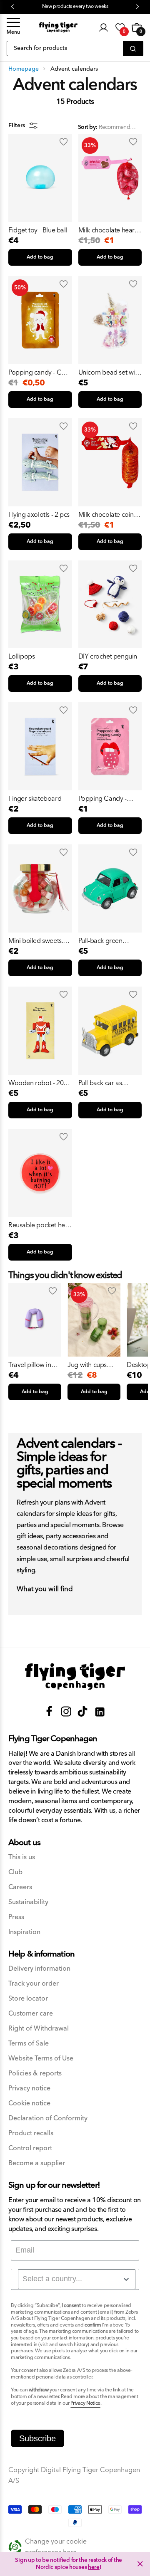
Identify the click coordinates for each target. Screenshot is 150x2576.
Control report (30, 2148)
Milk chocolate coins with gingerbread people (107, 515)
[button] (13, 27)
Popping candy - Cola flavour (39, 373)
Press (16, 1917)
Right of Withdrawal (39, 2029)
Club (15, 1872)
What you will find (45, 1589)
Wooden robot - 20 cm (36, 1083)
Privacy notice (29, 2089)
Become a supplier (37, 2163)
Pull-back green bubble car (100, 941)
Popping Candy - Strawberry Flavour (106, 799)
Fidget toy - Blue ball (38, 230)
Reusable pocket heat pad (39, 1225)
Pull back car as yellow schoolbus (103, 1083)
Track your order (34, 1984)
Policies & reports (35, 2074)
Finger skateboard (35, 799)
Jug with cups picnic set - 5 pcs (91, 1365)
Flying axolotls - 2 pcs (39, 515)
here (94, 2567)
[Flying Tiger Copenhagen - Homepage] (58, 27)
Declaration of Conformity (48, 2118)
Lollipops (21, 656)
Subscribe (37, 2438)
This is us (22, 1857)
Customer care (31, 2014)
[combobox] (77, 2279)
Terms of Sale (29, 2044)
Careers (20, 1887)
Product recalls (31, 2133)
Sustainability (28, 1902)
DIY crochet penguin (108, 656)
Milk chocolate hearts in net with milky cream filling (109, 230)
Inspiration (24, 1932)
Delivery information (39, 1969)
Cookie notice (29, 2103)
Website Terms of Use (41, 2059)
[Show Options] (126, 2279)
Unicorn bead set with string (110, 373)
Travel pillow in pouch (30, 1365)
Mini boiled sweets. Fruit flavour (36, 941)
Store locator (28, 1999)
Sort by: (87, 127)
